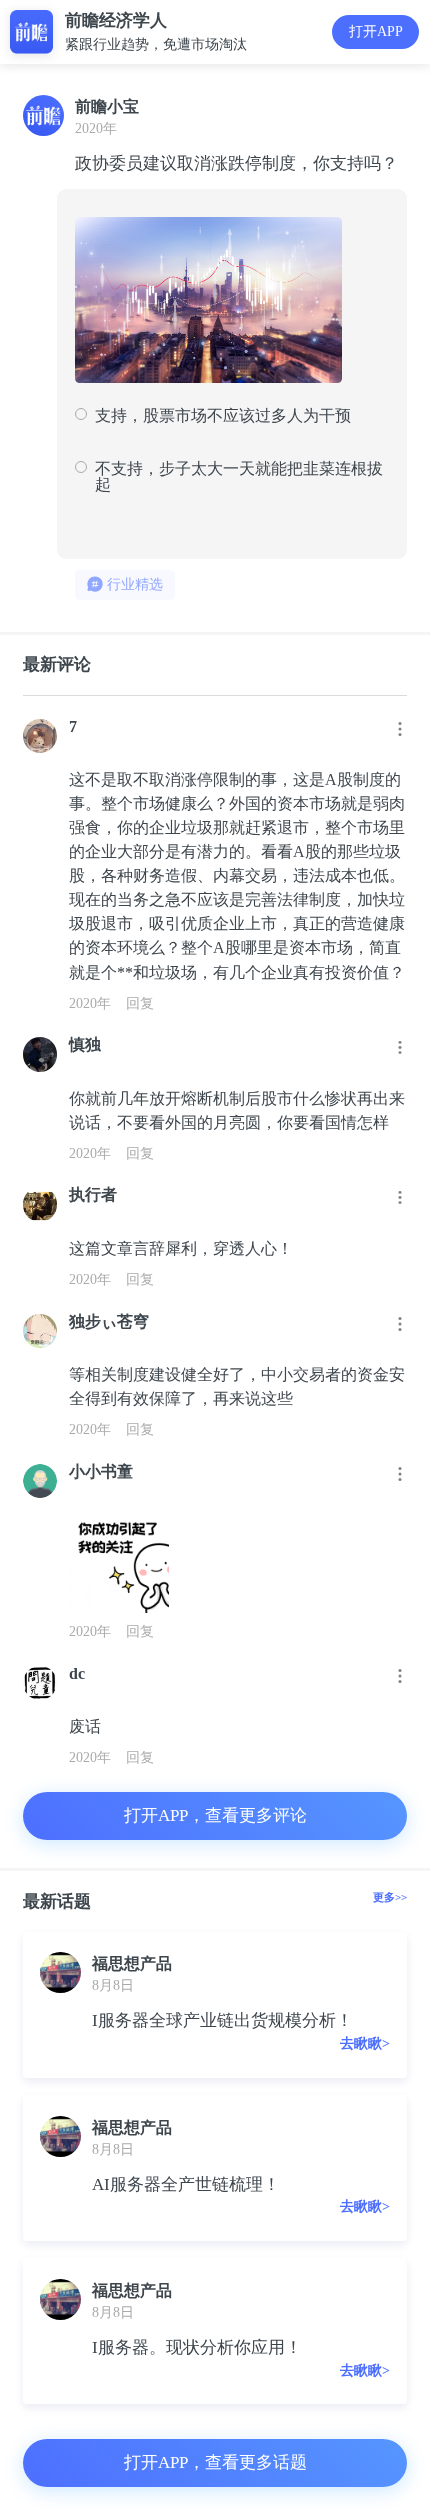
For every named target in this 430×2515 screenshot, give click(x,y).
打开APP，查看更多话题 (215, 2462)
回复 (140, 1003)
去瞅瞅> (365, 2043)
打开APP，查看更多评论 (215, 1815)
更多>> (390, 1897)
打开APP (376, 31)
